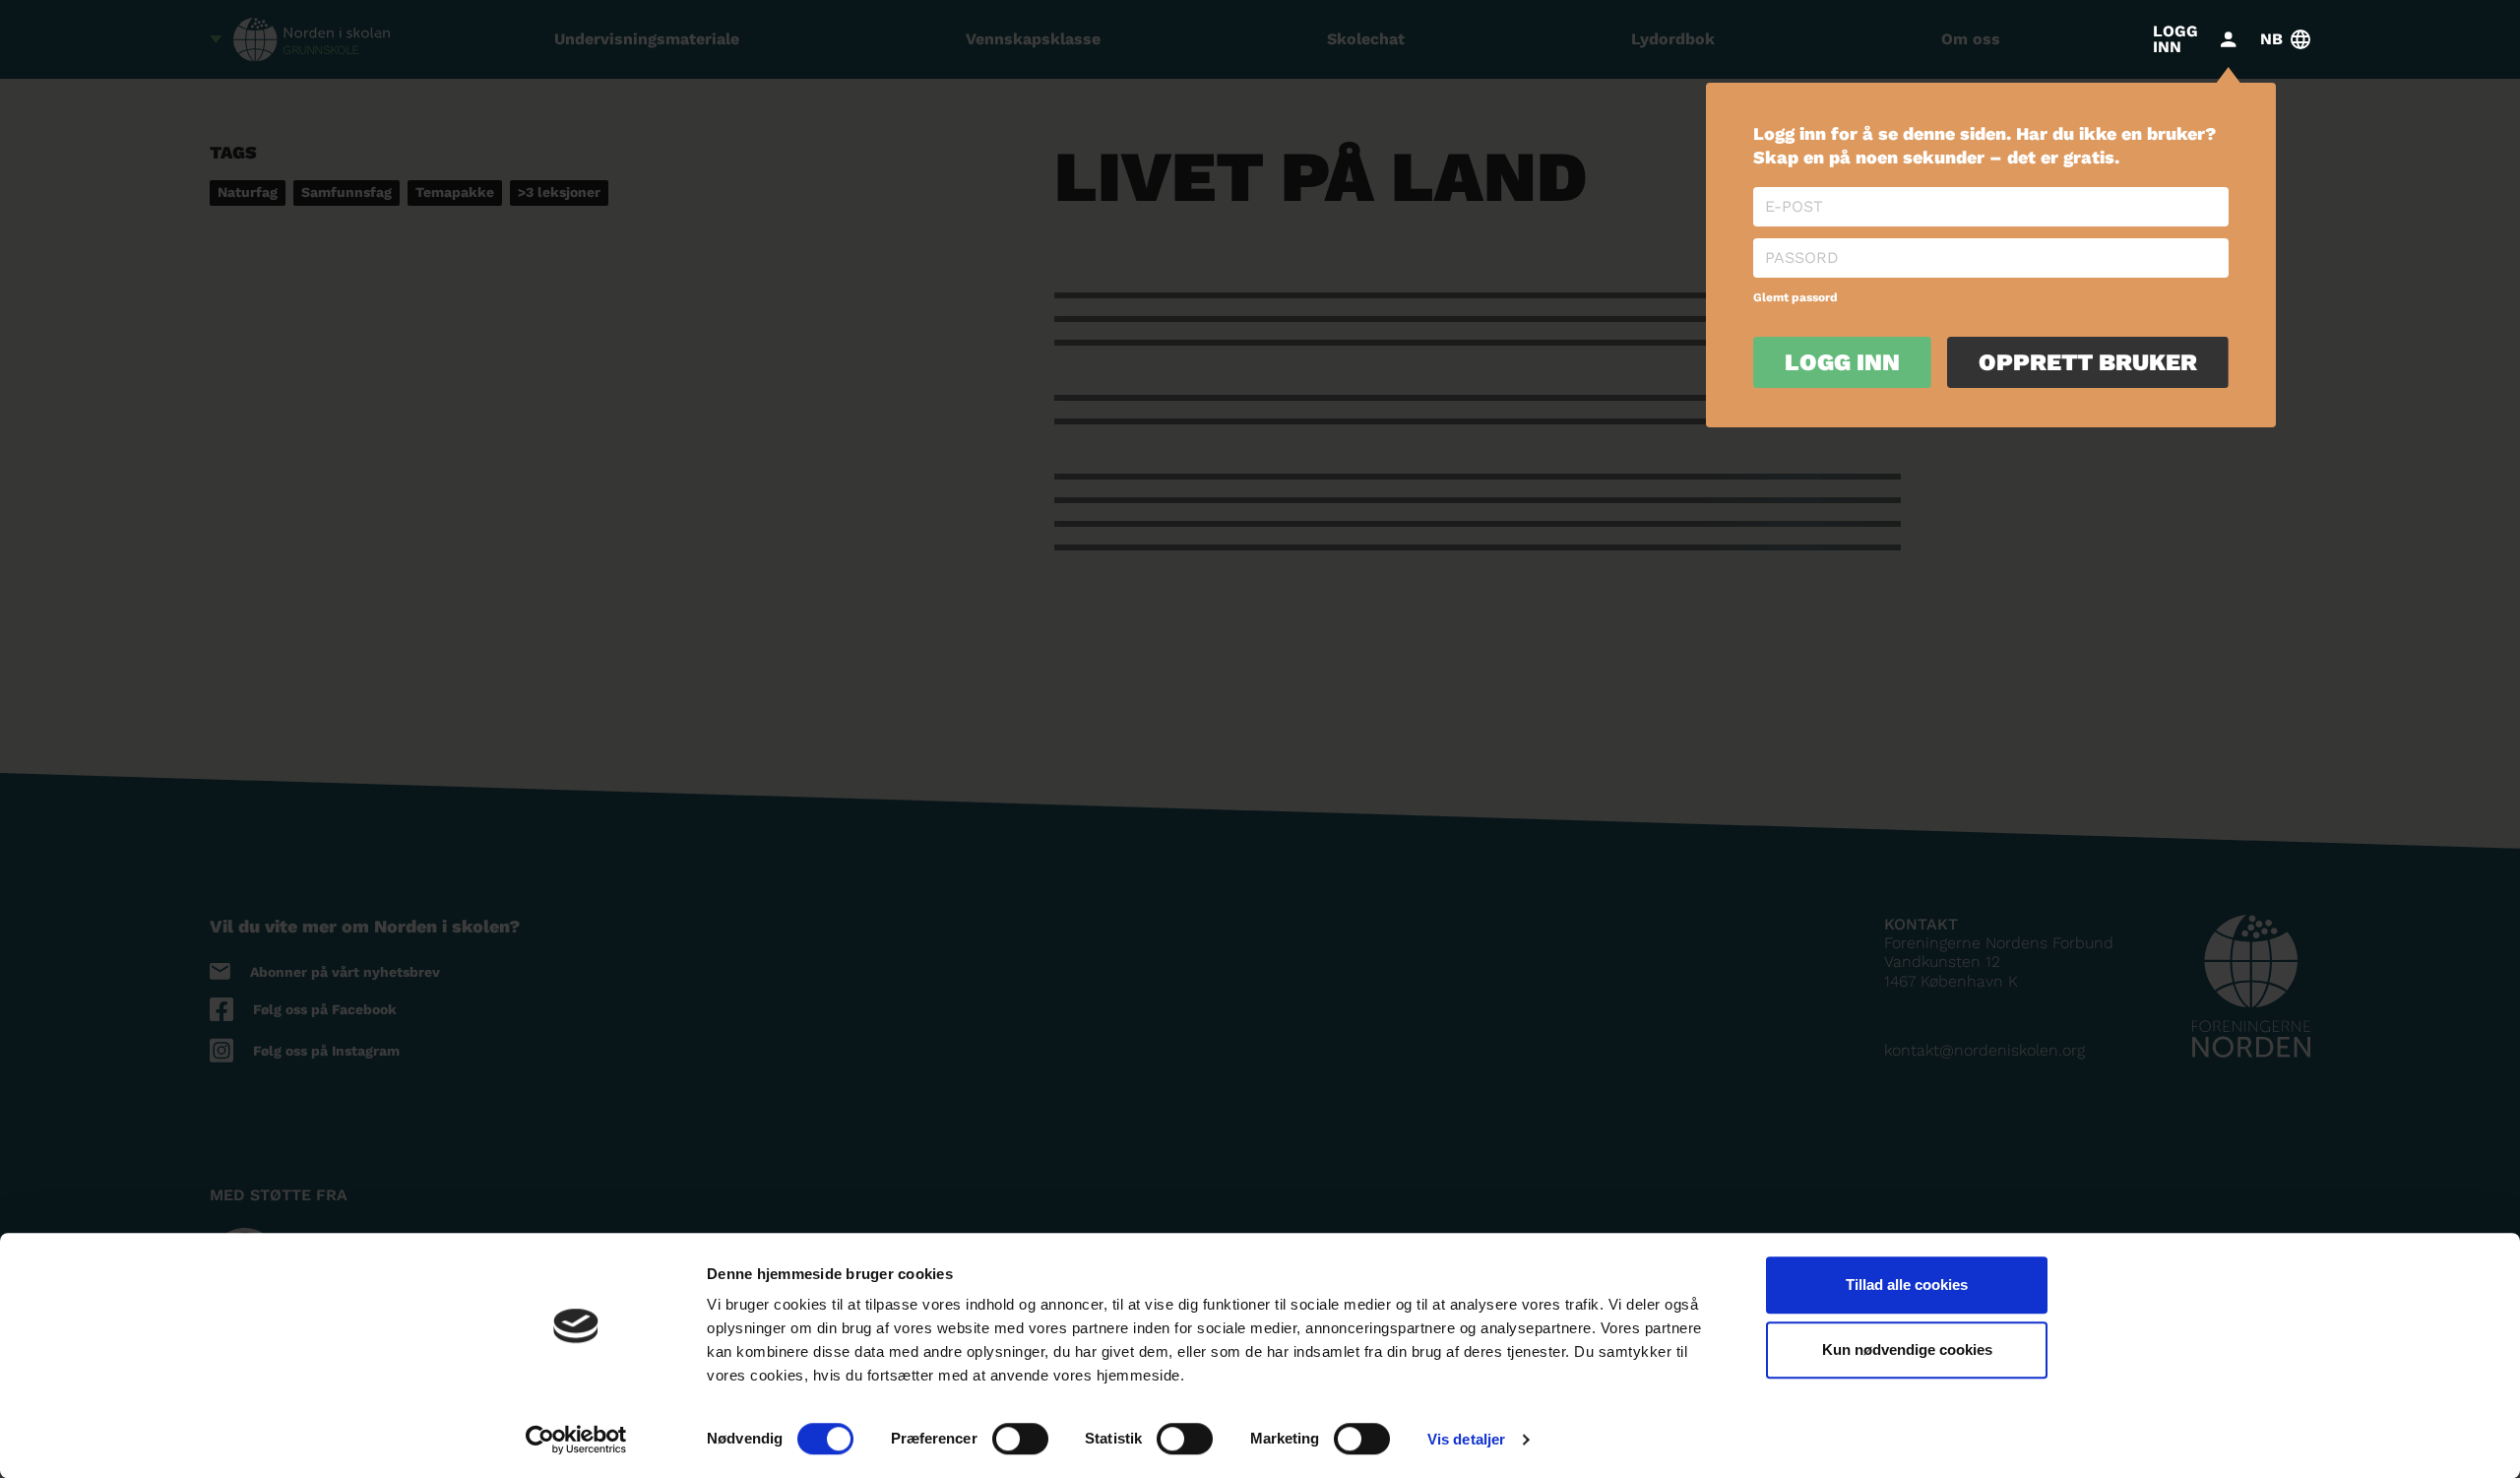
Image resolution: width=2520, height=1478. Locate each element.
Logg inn (1842, 362)
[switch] (1020, 1439)
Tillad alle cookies (1907, 1285)
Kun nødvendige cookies (1907, 1349)
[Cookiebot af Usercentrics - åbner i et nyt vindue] (576, 1440)
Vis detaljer (1466, 1439)
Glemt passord (1795, 297)
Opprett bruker (2088, 362)
